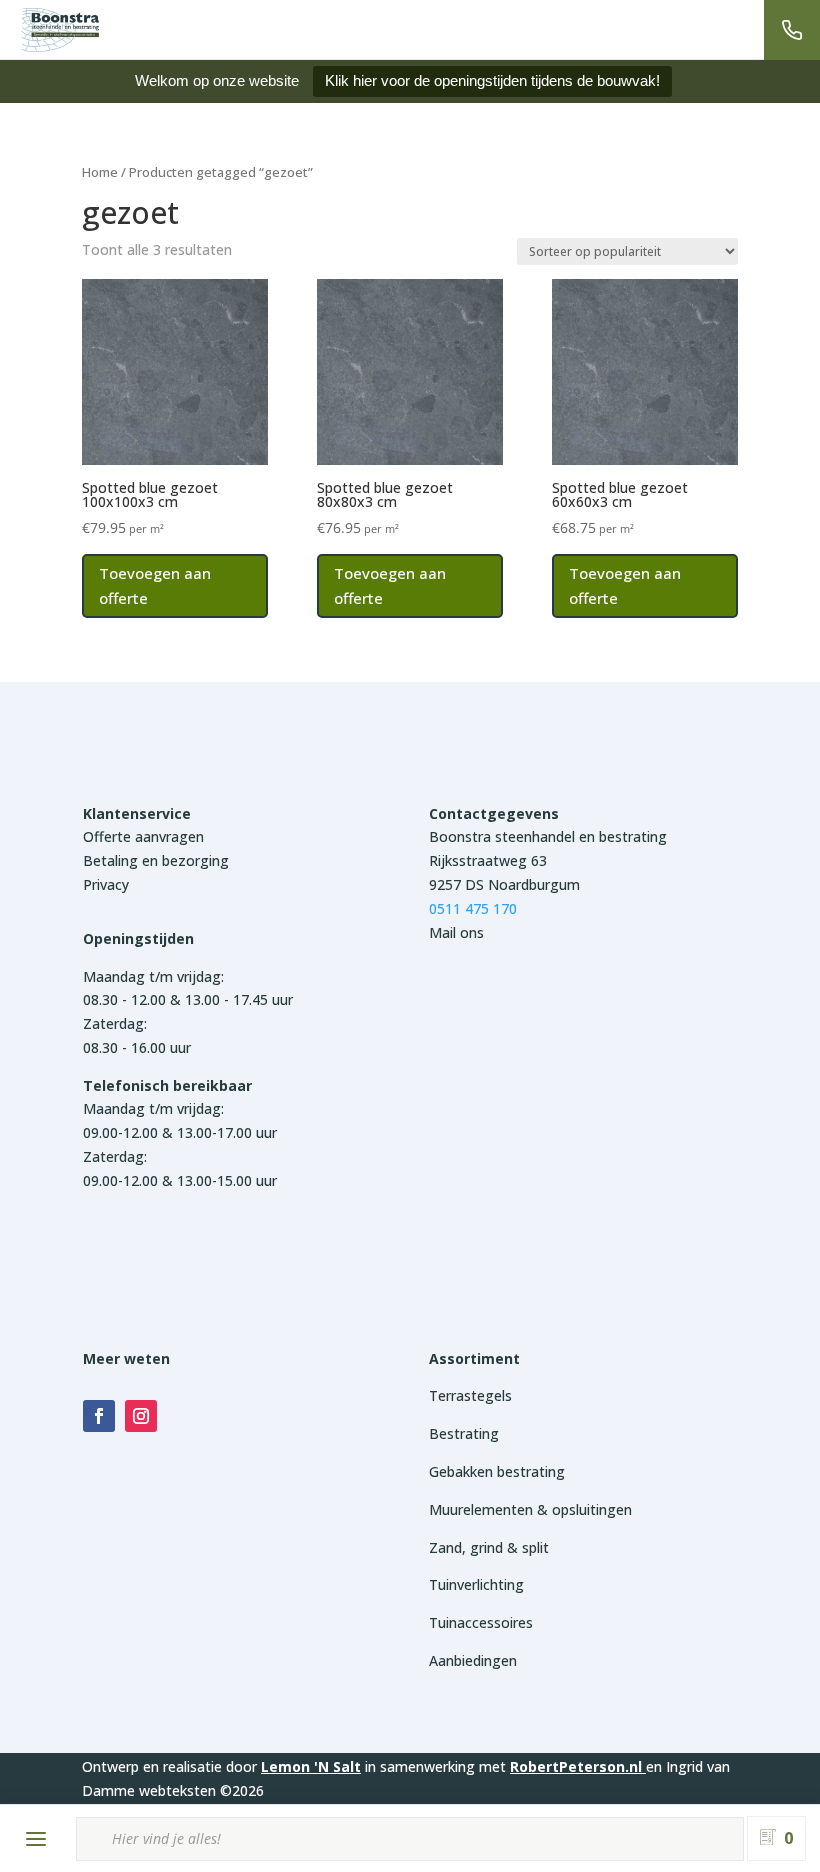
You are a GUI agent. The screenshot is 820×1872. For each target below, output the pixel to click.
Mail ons (456, 932)
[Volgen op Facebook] (99, 1416)
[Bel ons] (792, 30)
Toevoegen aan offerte (155, 586)
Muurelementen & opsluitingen (530, 1509)
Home (100, 172)
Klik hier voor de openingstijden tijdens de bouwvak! (492, 80)
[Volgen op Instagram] (141, 1416)
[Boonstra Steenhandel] (60, 30)
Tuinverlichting (476, 1584)
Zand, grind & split (489, 1547)
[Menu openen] (36, 1839)
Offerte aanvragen (143, 836)
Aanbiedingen (473, 1660)
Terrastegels (470, 1395)
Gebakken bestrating (497, 1471)
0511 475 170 (473, 908)
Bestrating (464, 1433)
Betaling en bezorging (156, 860)
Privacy (106, 884)
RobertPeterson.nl (576, 1766)
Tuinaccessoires (481, 1622)
